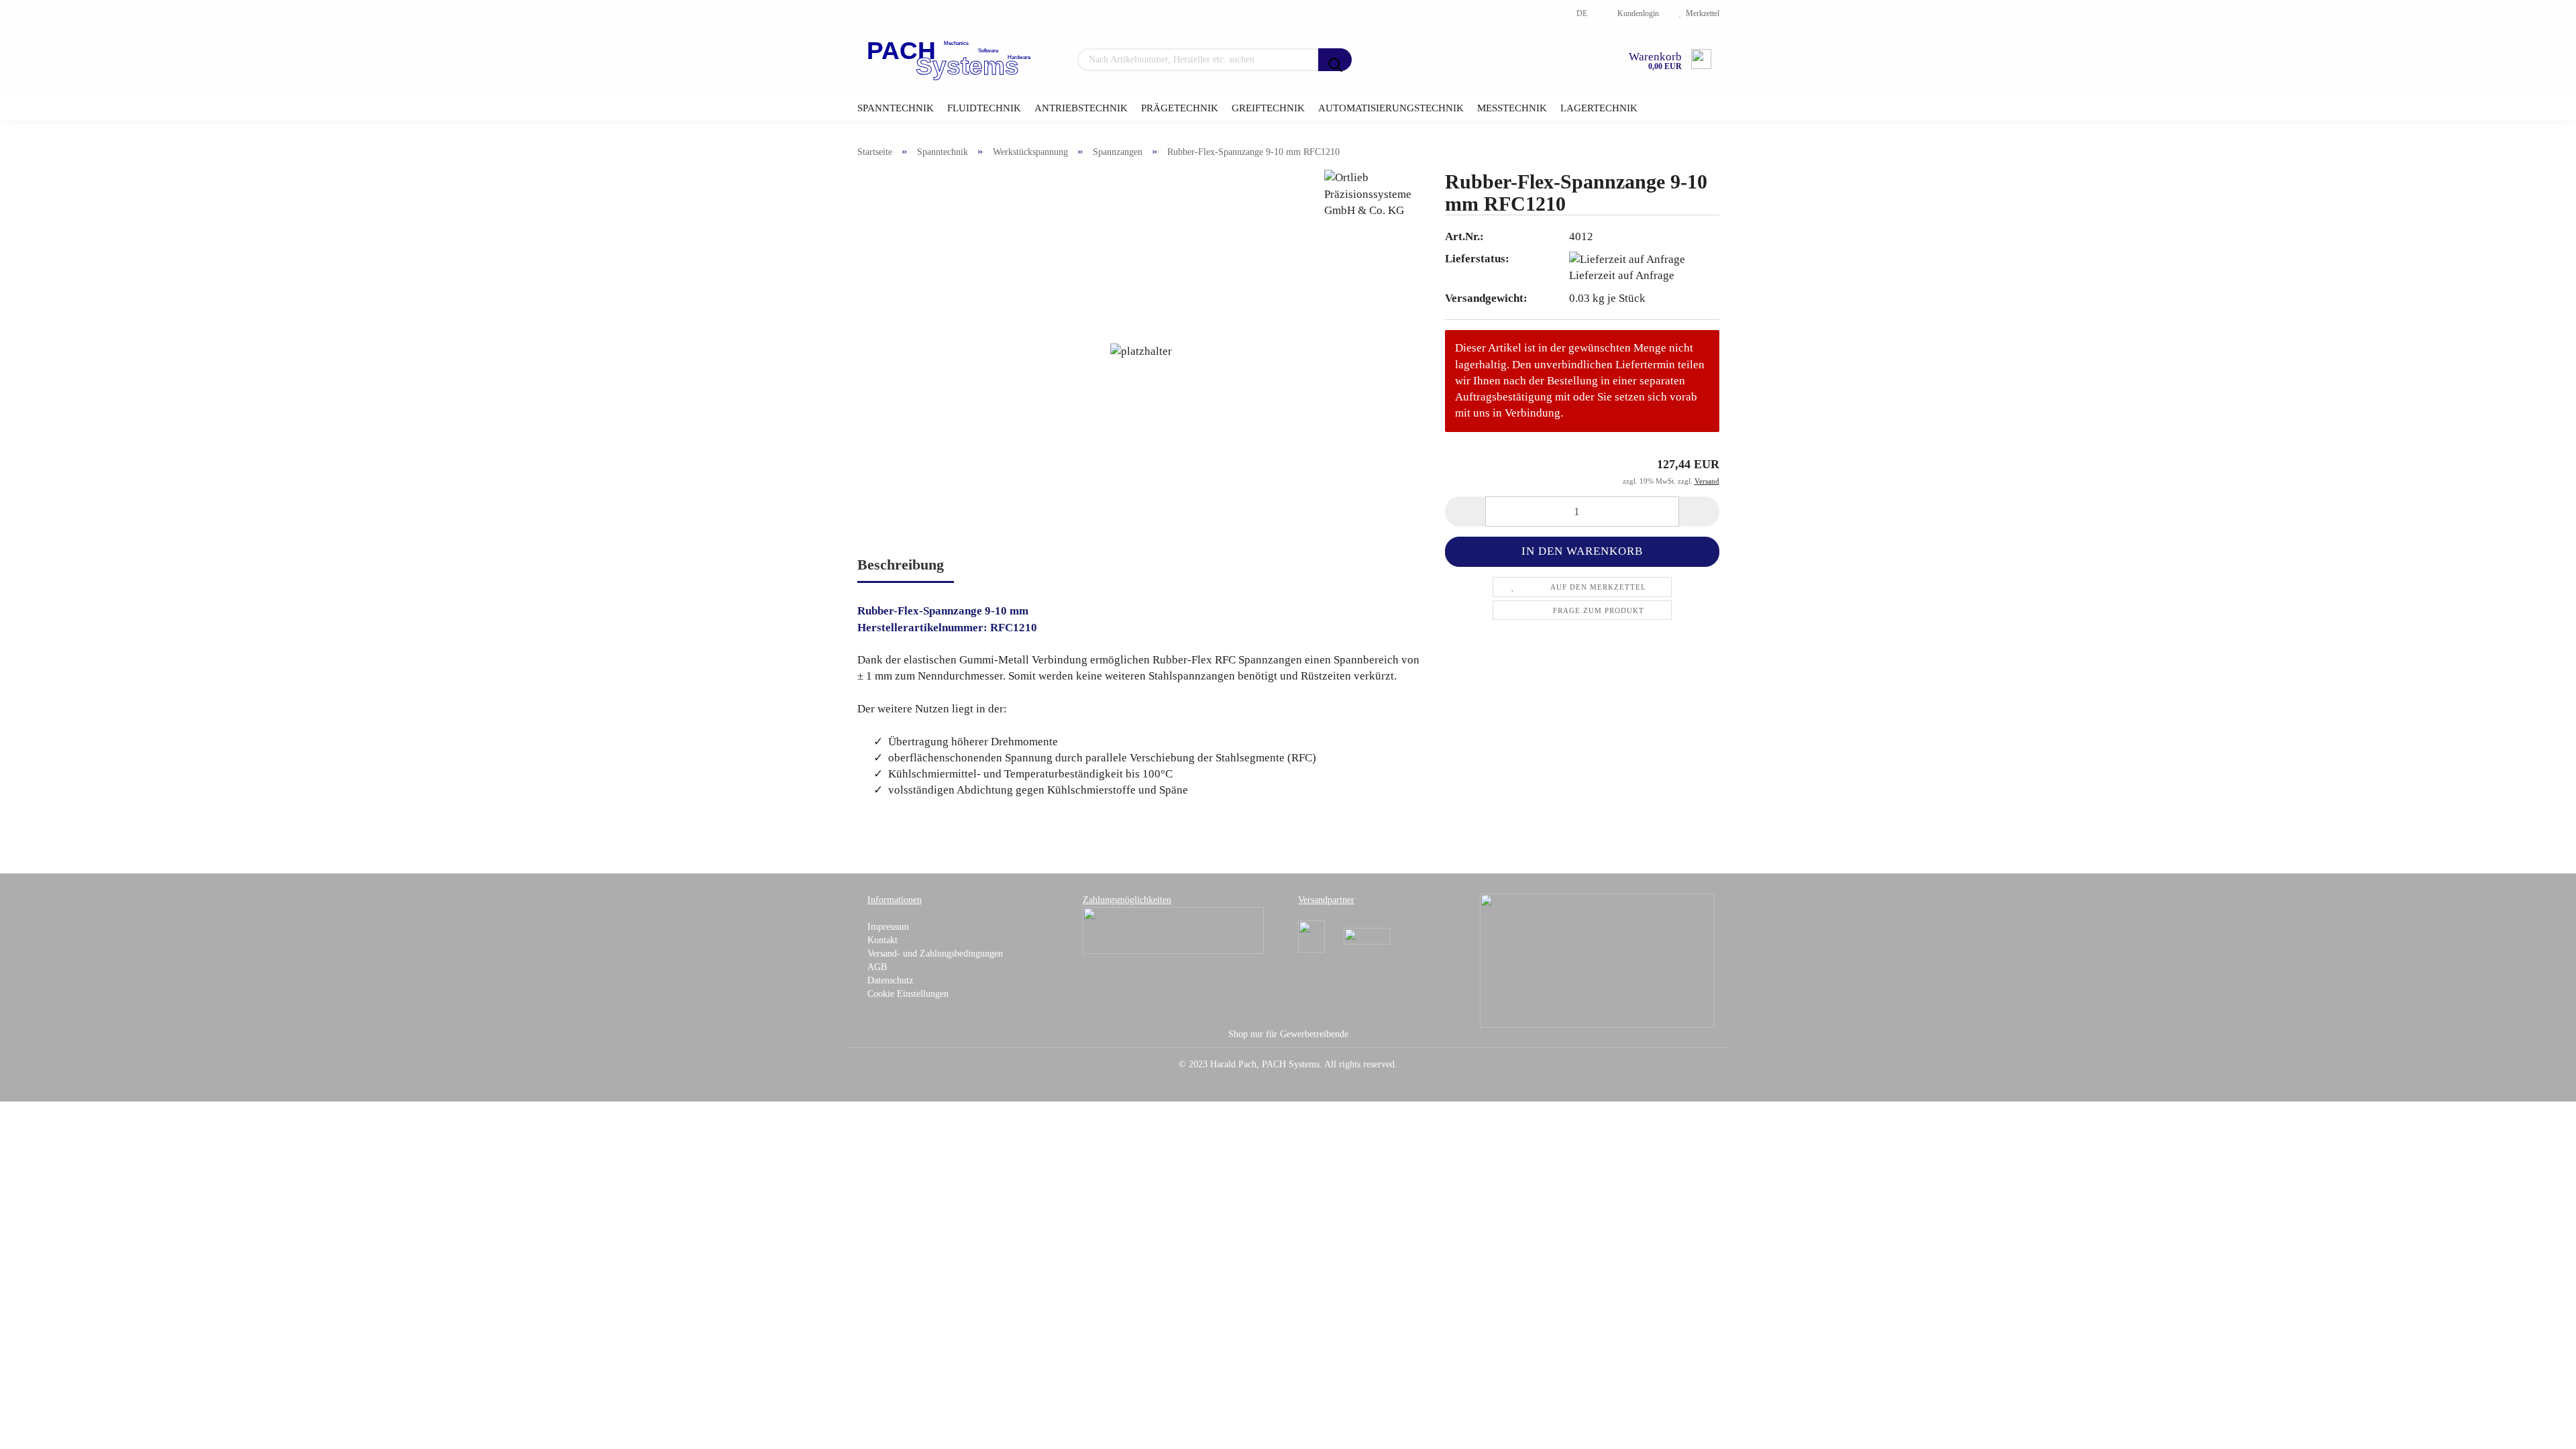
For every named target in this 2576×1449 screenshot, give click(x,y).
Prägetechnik (1180, 108)
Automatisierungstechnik (1391, 108)
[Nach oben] (2539, 1429)
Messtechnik (1512, 108)
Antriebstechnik (1081, 108)
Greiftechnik (1268, 108)
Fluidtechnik (984, 108)
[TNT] (1367, 935)
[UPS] (1311, 935)
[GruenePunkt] (1597, 960)
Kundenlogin (1636, 13)
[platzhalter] (1141, 351)
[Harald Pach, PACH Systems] (950, 60)
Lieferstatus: (1477, 259)
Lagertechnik (1599, 108)
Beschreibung (901, 565)
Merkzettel (1701, 13)
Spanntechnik (896, 108)
